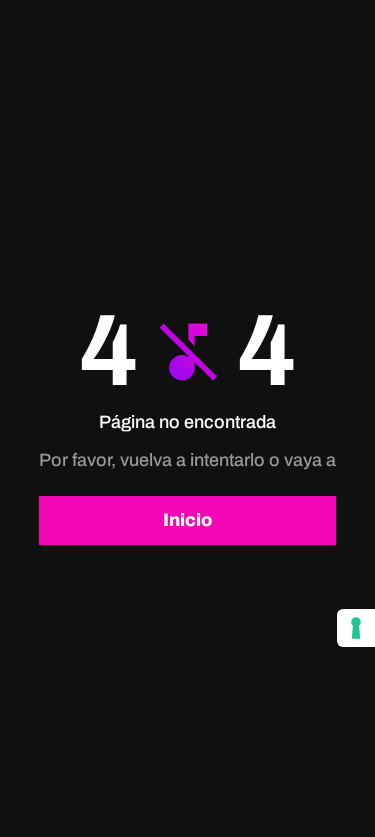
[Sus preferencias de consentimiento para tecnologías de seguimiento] (356, 628)
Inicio (187, 520)
